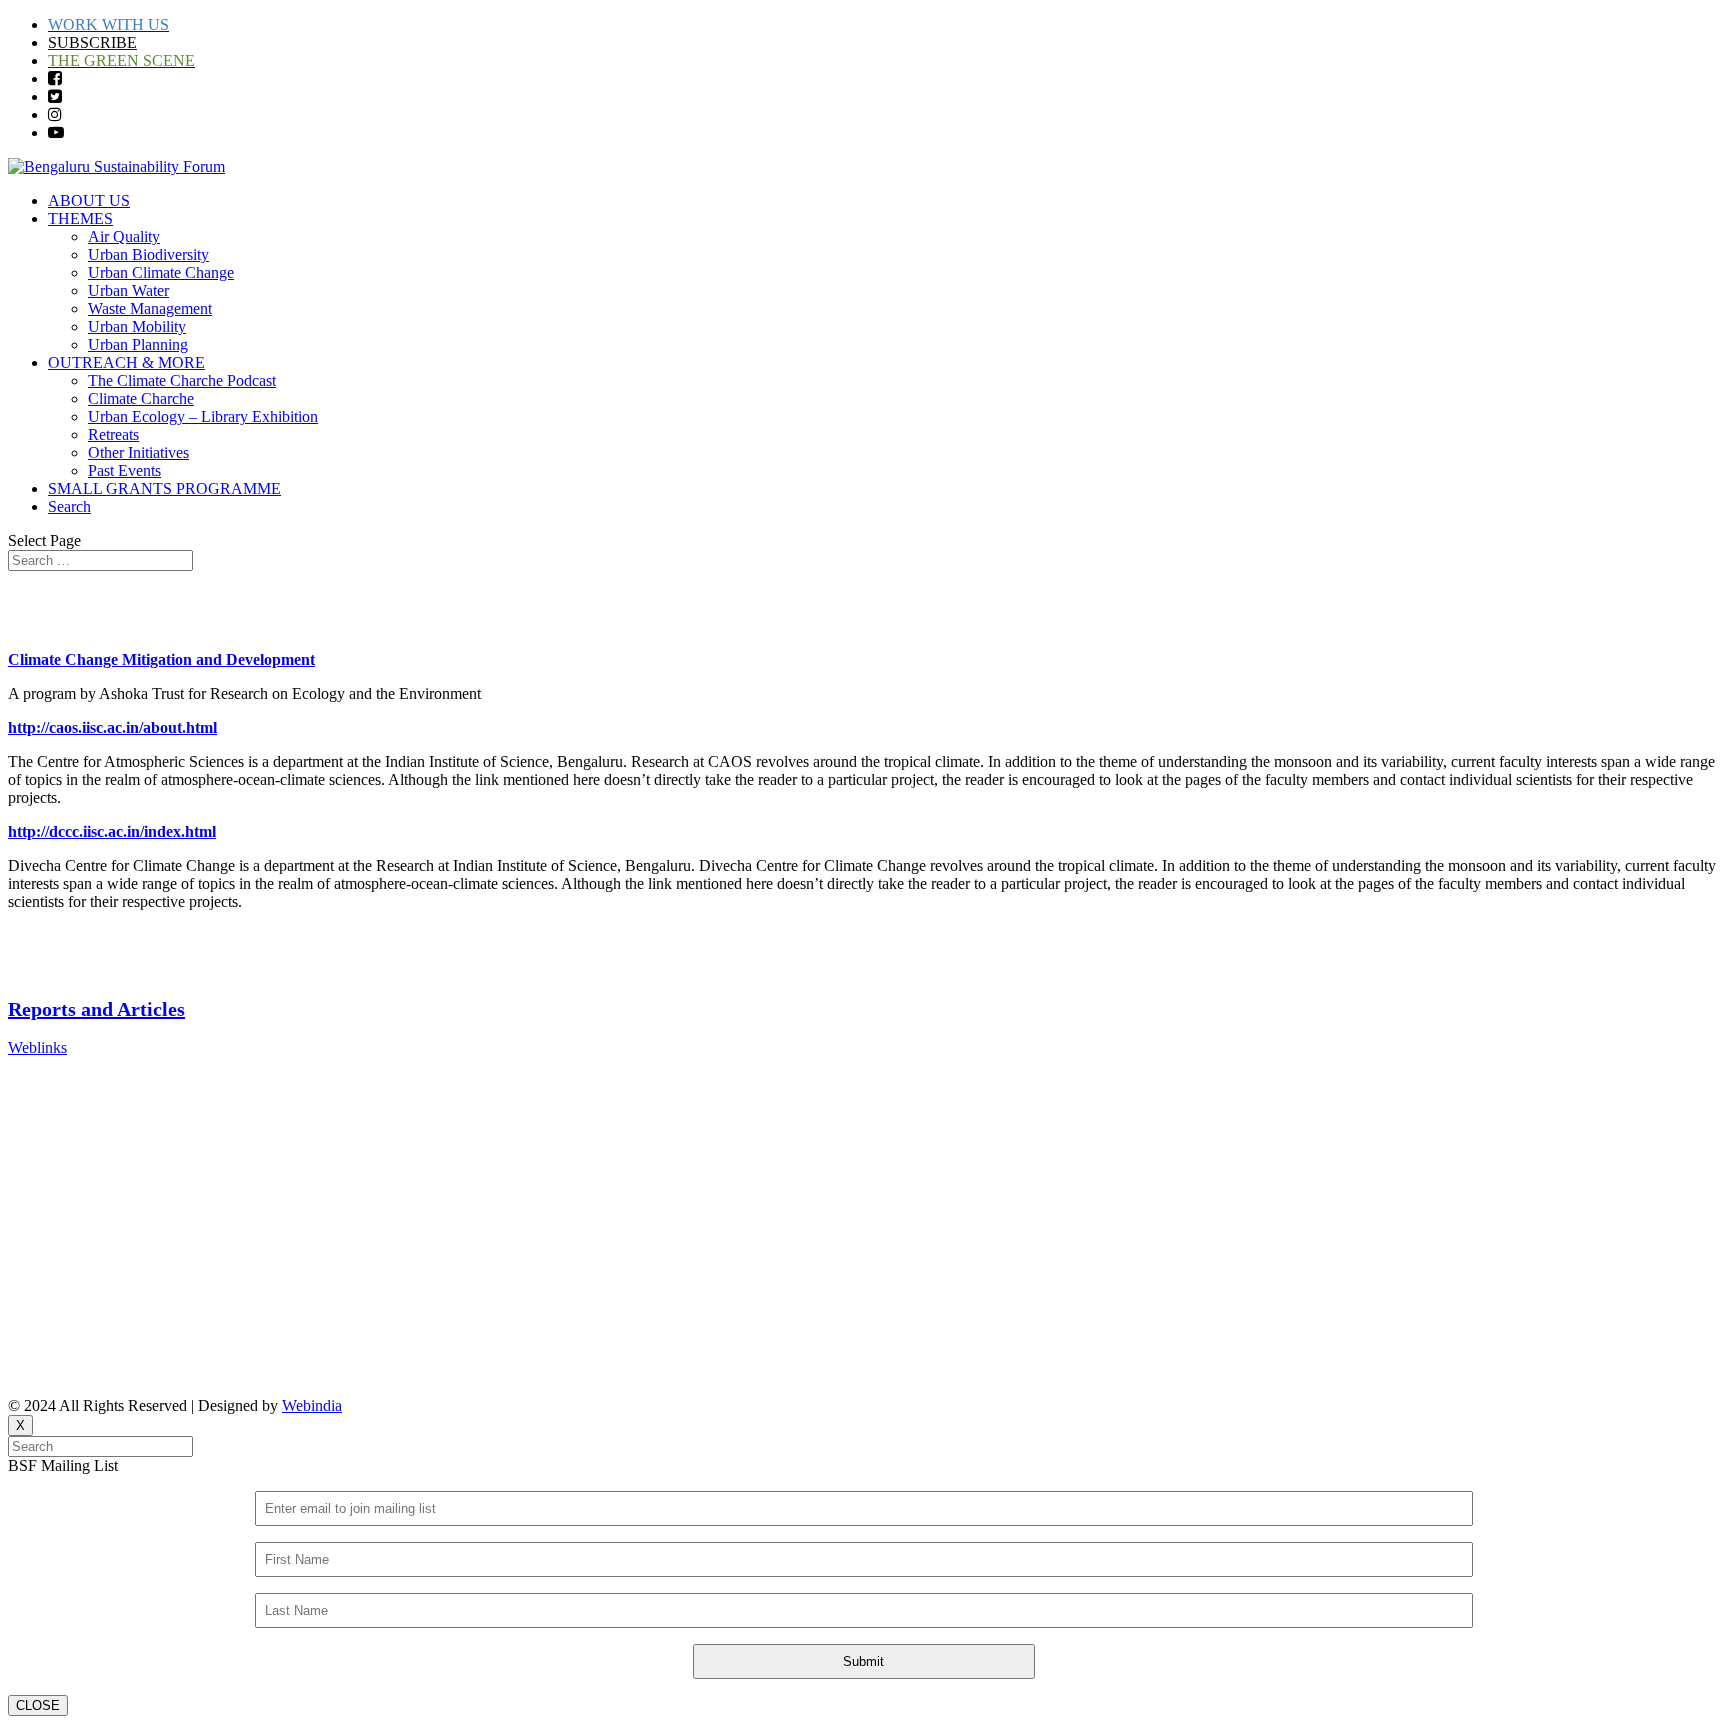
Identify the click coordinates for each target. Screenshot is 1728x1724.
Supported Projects (67, 1251)
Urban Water (128, 290)
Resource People (61, 1183)
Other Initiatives (138, 452)
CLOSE (38, 1705)
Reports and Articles (96, 1009)
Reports (32, 1115)
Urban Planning (138, 344)
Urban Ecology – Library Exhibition (203, 416)
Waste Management (150, 308)
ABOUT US (89, 200)
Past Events (124, 470)
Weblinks (37, 1047)
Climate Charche (141, 398)
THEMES (80, 218)
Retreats (113, 434)
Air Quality (124, 236)
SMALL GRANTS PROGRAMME (164, 488)
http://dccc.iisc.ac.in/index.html (112, 831)
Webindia (312, 1405)
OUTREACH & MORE (126, 362)
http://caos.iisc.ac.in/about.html (112, 727)
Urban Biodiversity (148, 254)
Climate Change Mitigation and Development (161, 659)
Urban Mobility (137, 326)
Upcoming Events (65, 1149)
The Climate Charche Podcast (182, 380)
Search (69, 506)
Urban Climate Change (161, 272)
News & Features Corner (87, 1217)
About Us (39, 1081)
